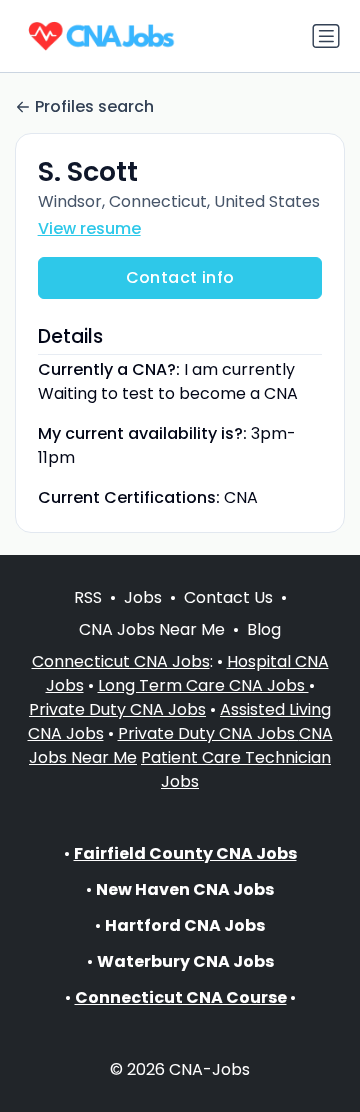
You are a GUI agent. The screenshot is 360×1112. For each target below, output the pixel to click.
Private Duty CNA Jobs (117, 709)
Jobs (143, 597)
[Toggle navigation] (326, 36)
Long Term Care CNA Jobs (203, 685)
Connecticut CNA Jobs (121, 661)
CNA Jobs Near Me (152, 629)
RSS (88, 597)
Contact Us (228, 597)
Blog (264, 629)
